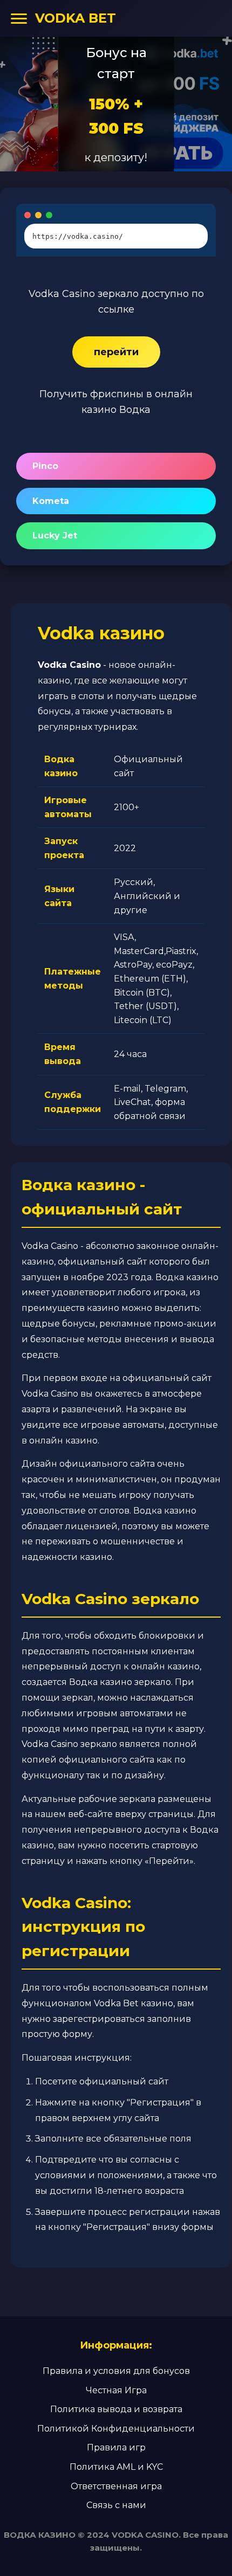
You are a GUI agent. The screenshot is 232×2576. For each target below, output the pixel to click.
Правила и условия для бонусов (116, 2371)
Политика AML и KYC (116, 2467)
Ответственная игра (116, 2486)
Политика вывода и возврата (116, 2409)
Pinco (45, 466)
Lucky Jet (55, 536)
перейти (116, 352)
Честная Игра (116, 2390)
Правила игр (116, 2447)
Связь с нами (116, 2505)
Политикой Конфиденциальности (116, 2429)
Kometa (51, 501)
